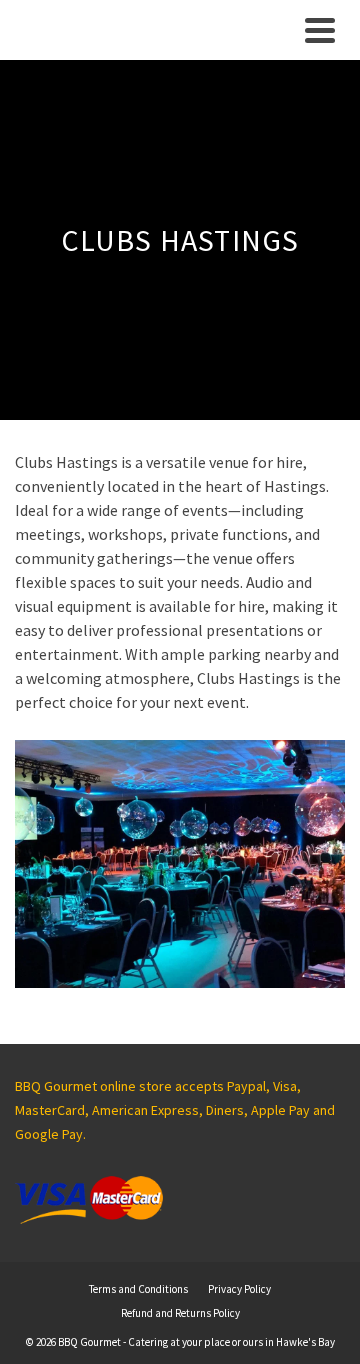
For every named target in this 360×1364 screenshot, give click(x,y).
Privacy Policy (239, 1289)
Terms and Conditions (138, 1289)
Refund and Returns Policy (180, 1313)
